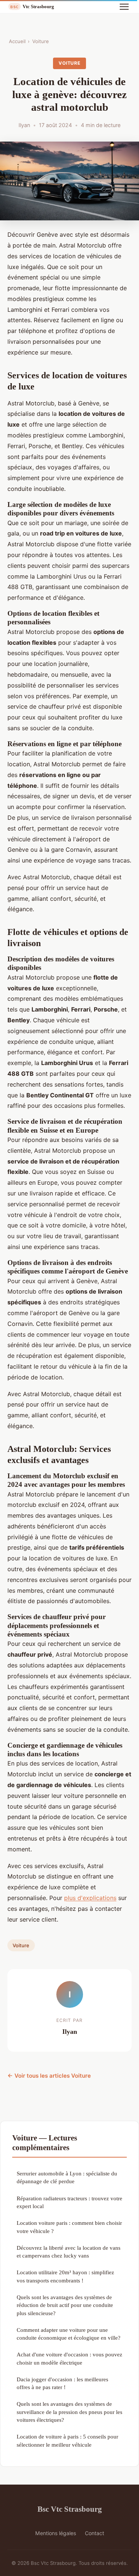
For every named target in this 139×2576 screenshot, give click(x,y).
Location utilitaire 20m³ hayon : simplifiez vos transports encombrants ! (65, 2276)
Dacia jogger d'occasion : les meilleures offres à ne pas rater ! (62, 2383)
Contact (95, 2533)
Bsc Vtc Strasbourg (70, 2509)
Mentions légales (56, 2533)
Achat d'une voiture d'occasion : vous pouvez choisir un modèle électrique (69, 2358)
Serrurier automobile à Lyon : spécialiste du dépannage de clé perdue (67, 2177)
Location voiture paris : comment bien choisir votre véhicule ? (69, 2227)
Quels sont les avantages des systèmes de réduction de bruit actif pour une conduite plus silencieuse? (65, 2305)
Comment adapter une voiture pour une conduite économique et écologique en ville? (69, 2334)
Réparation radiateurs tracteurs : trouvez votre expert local (69, 2202)
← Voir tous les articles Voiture (49, 2076)
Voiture (41, 41)
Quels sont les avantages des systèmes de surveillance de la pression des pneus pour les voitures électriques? (69, 2412)
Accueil (17, 41)
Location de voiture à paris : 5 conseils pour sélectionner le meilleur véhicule (67, 2440)
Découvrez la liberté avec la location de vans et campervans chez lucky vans (69, 2252)
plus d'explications (90, 1898)
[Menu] (124, 7)
